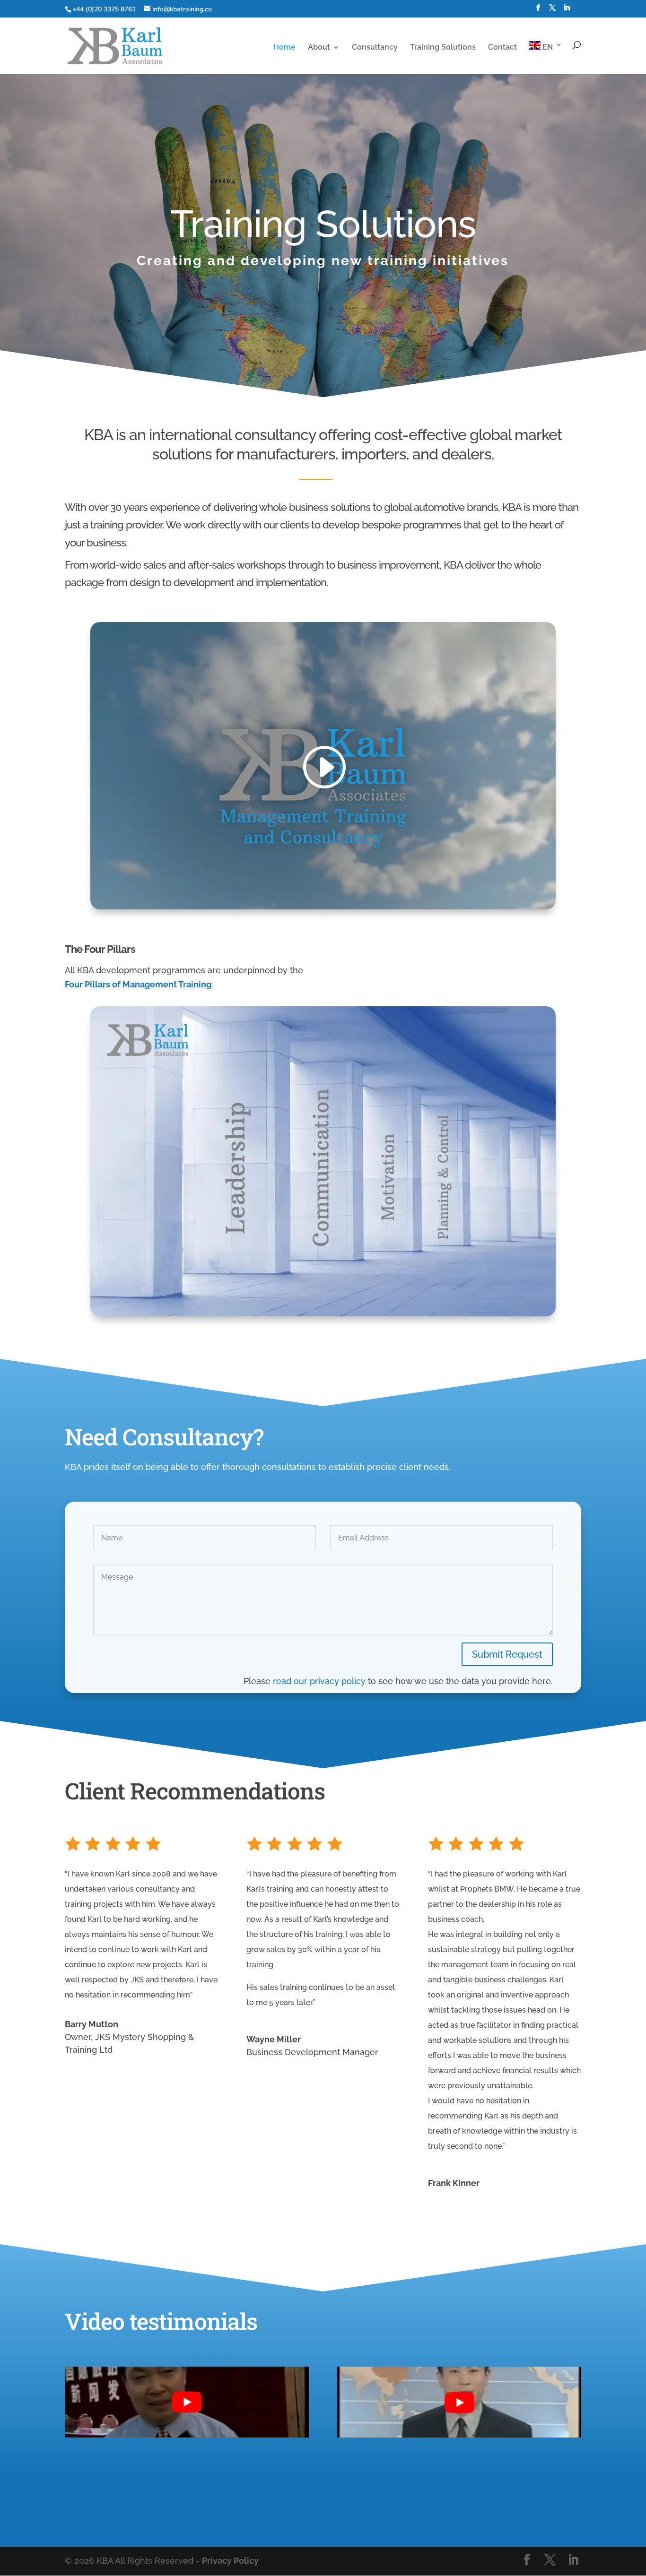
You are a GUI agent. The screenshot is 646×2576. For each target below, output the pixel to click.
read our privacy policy (319, 1681)
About (319, 48)
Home (284, 48)
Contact (502, 48)
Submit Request (507, 1654)
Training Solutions (443, 48)
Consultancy (375, 48)
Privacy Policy (230, 2561)
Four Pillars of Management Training (138, 984)
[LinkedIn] (567, 11)
